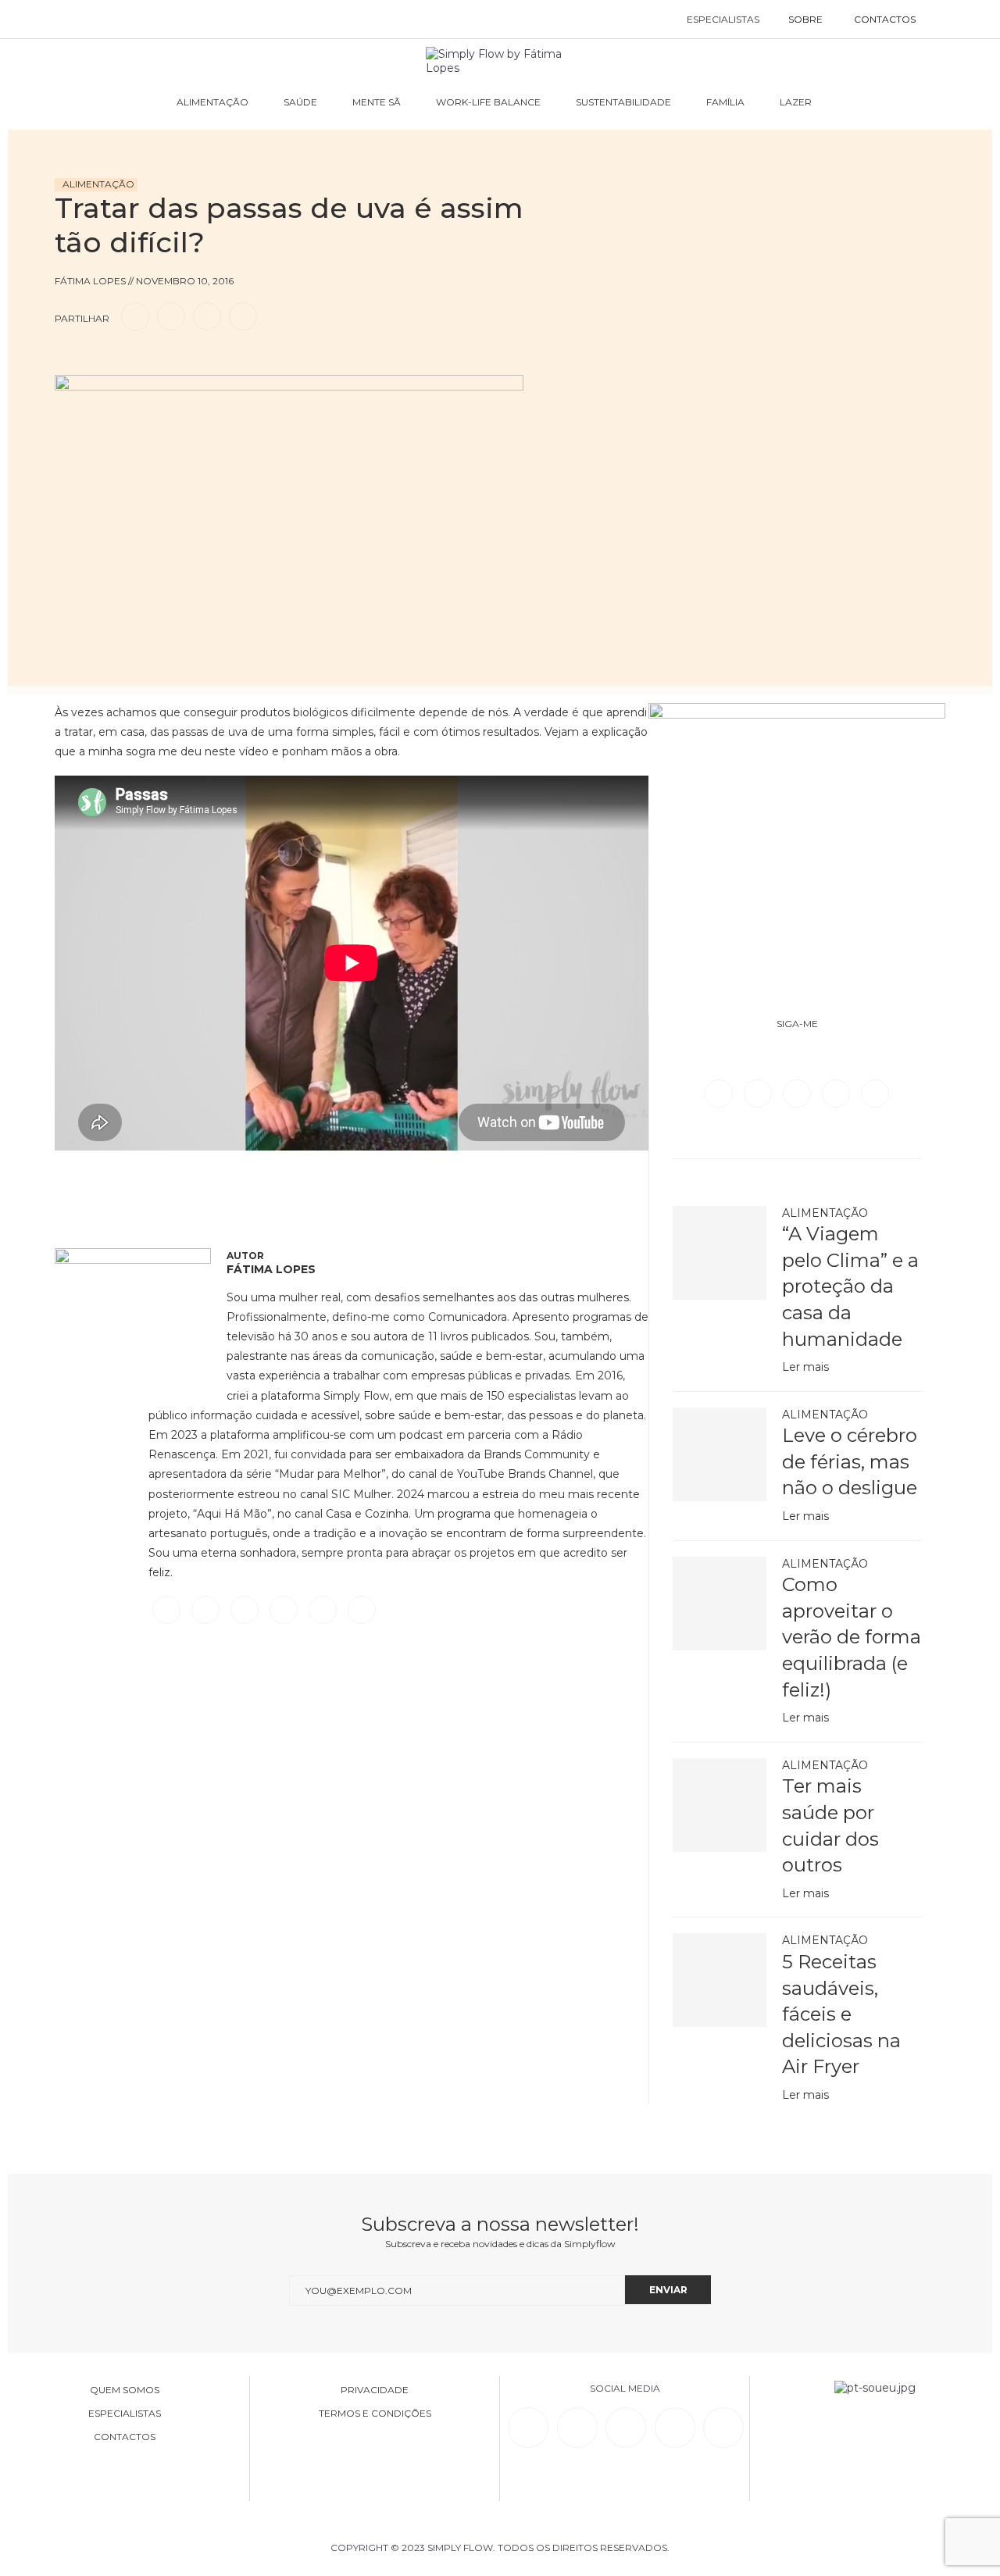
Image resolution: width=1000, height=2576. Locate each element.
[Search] (947, 20)
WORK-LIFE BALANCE (488, 102)
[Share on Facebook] (135, 316)
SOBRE (805, 19)
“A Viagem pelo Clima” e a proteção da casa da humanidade (850, 1286)
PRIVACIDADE (375, 2390)
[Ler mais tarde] (69, 361)
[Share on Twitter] (171, 316)
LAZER (796, 102)
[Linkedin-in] (528, 2428)
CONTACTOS (885, 19)
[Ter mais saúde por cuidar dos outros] (720, 1805)
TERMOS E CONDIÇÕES (375, 2414)
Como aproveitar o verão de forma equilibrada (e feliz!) (852, 1637)
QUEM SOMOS (125, 2390)
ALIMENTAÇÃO (212, 102)
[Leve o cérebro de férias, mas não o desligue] (720, 1454)
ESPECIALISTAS (723, 19)
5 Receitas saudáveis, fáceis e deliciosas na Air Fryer (841, 2014)
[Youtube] (875, 1093)
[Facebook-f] (577, 2428)
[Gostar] (97, 361)
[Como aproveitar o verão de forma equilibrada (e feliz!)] (720, 1604)
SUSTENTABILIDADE (623, 102)
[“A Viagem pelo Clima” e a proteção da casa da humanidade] (720, 1253)
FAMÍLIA (725, 102)
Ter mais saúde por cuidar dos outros (830, 1825)
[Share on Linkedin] (207, 316)
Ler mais (805, 1367)
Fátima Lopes (271, 1269)
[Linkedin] (837, 1093)
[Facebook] (720, 1093)
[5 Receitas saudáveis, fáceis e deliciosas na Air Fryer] (720, 1980)
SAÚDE (300, 102)
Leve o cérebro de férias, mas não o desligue (850, 1461)
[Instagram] (798, 1093)
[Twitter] (759, 1093)
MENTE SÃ (377, 102)
